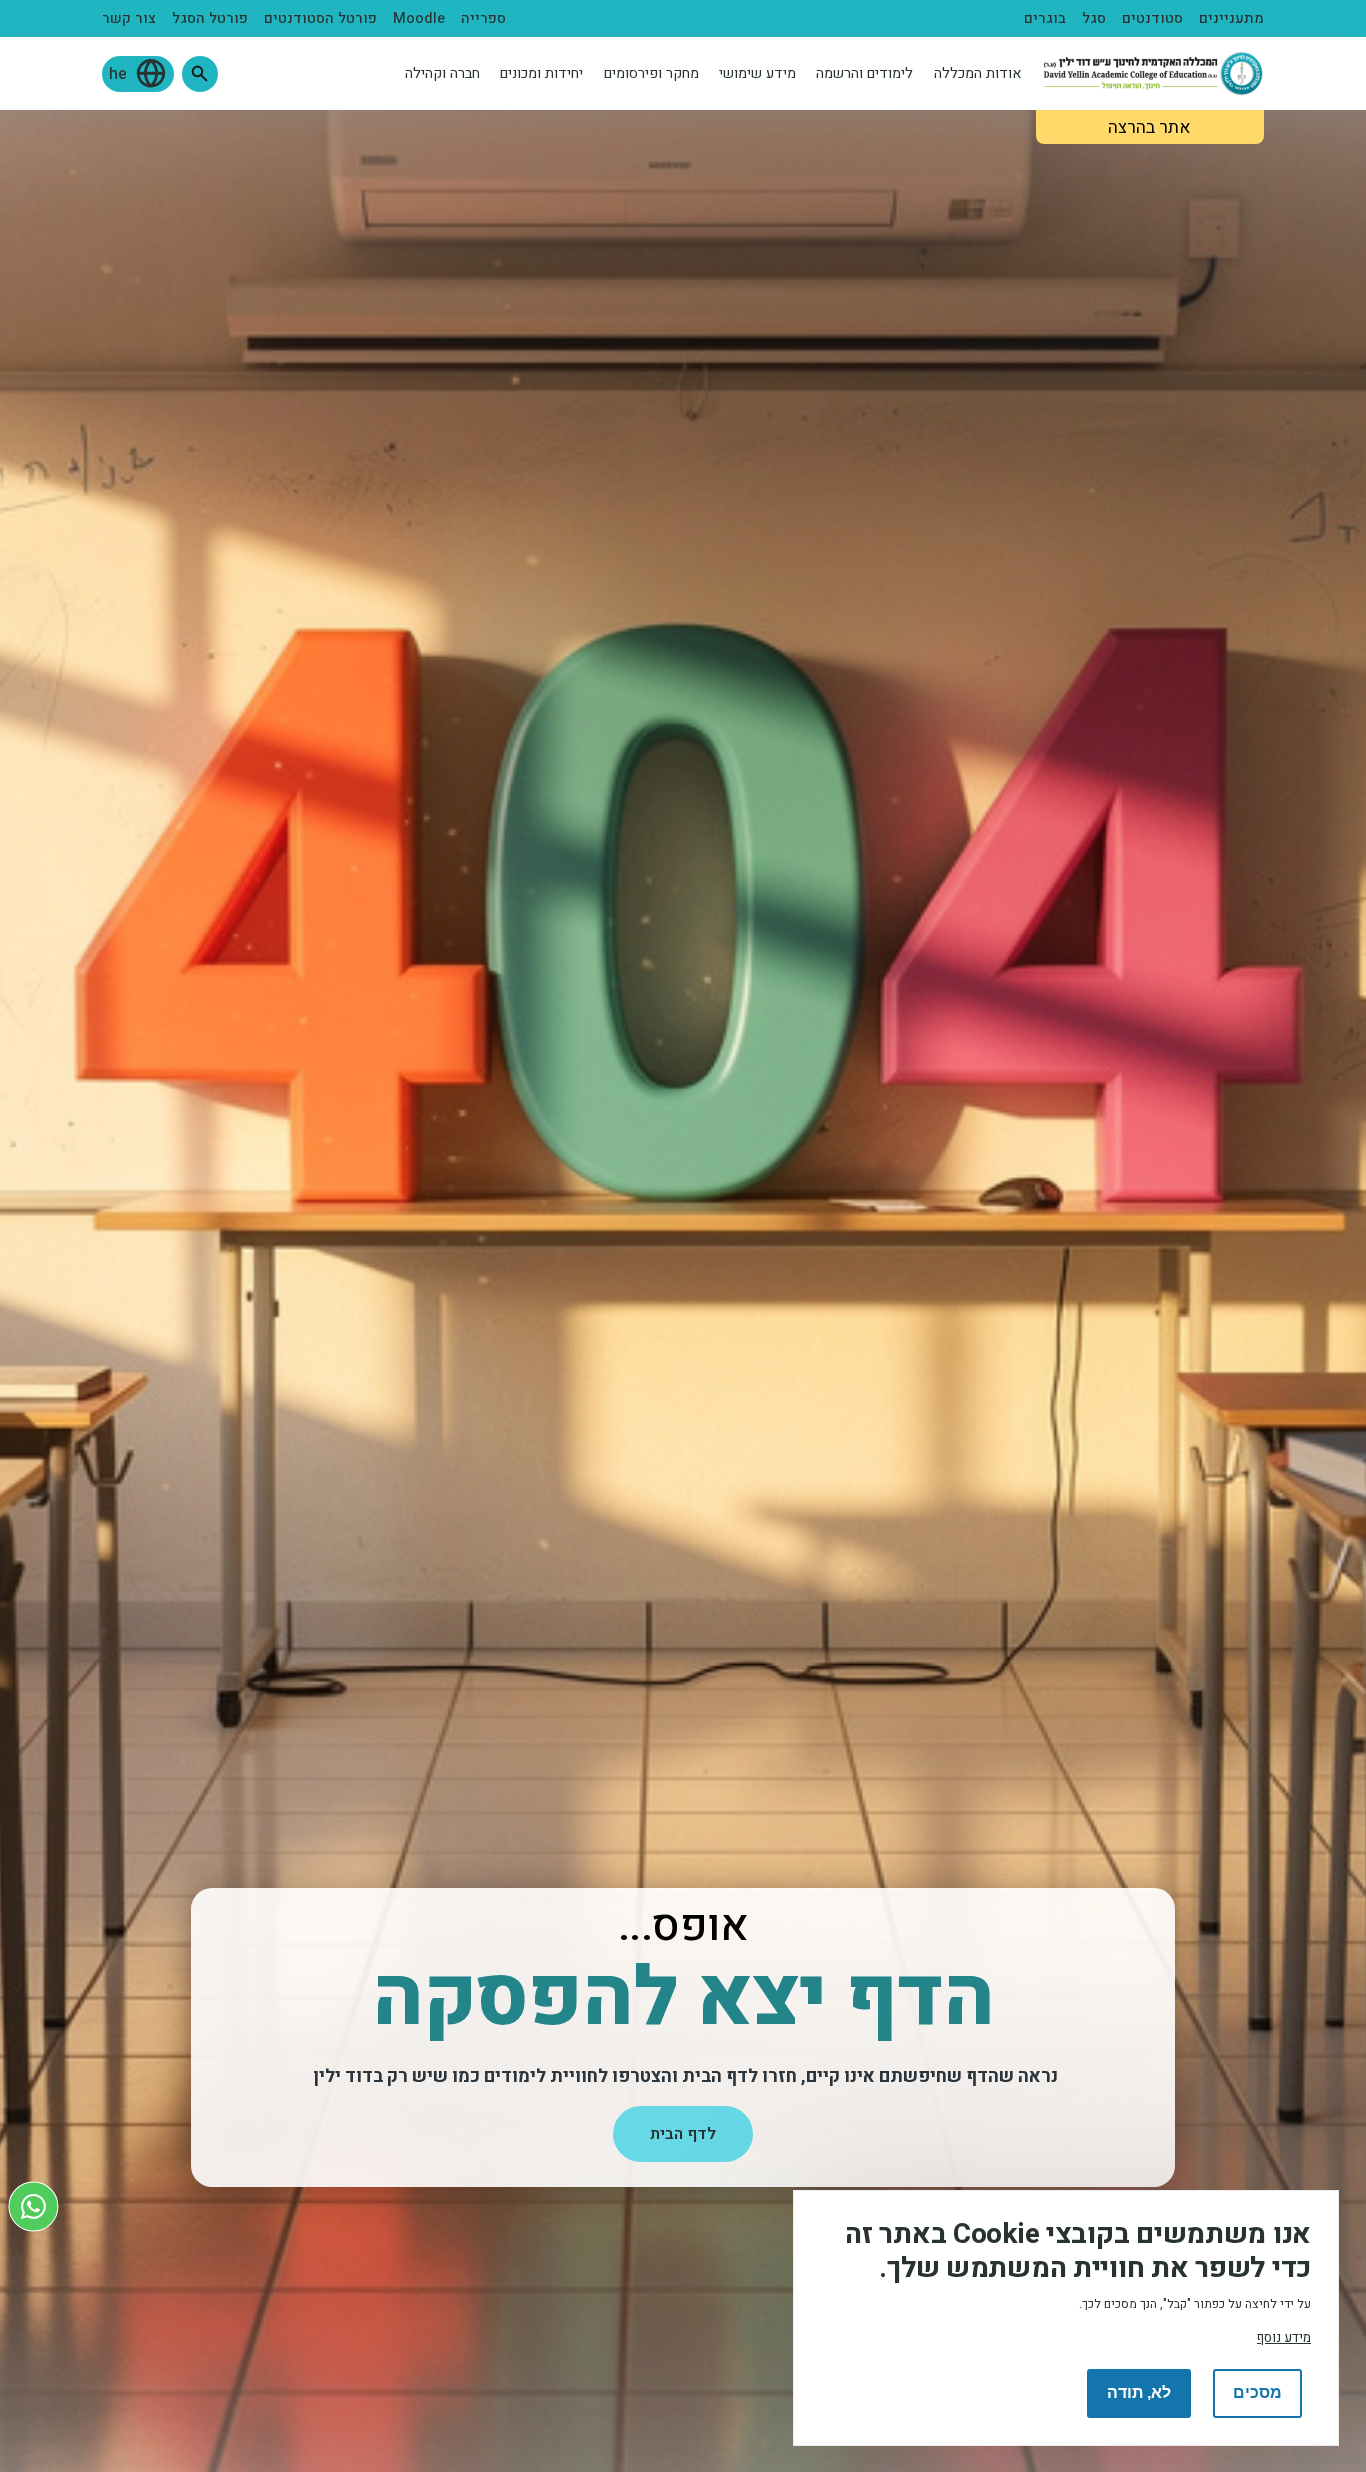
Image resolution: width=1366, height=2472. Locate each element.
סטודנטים (1152, 18)
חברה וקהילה (442, 73)
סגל (1094, 18)
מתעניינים (1231, 18)
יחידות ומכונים (541, 73)
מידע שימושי (757, 73)
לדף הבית (683, 2134)
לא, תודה (1139, 2392)
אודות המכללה (978, 73)
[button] (200, 74)
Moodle (419, 18)
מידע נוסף (1284, 2337)
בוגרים (1045, 18)
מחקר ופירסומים (651, 73)
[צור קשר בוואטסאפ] (33, 2206)
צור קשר (129, 18)
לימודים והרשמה (864, 73)
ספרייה (483, 18)
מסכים (1257, 2392)
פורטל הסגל (210, 18)
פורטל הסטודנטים (320, 18)
